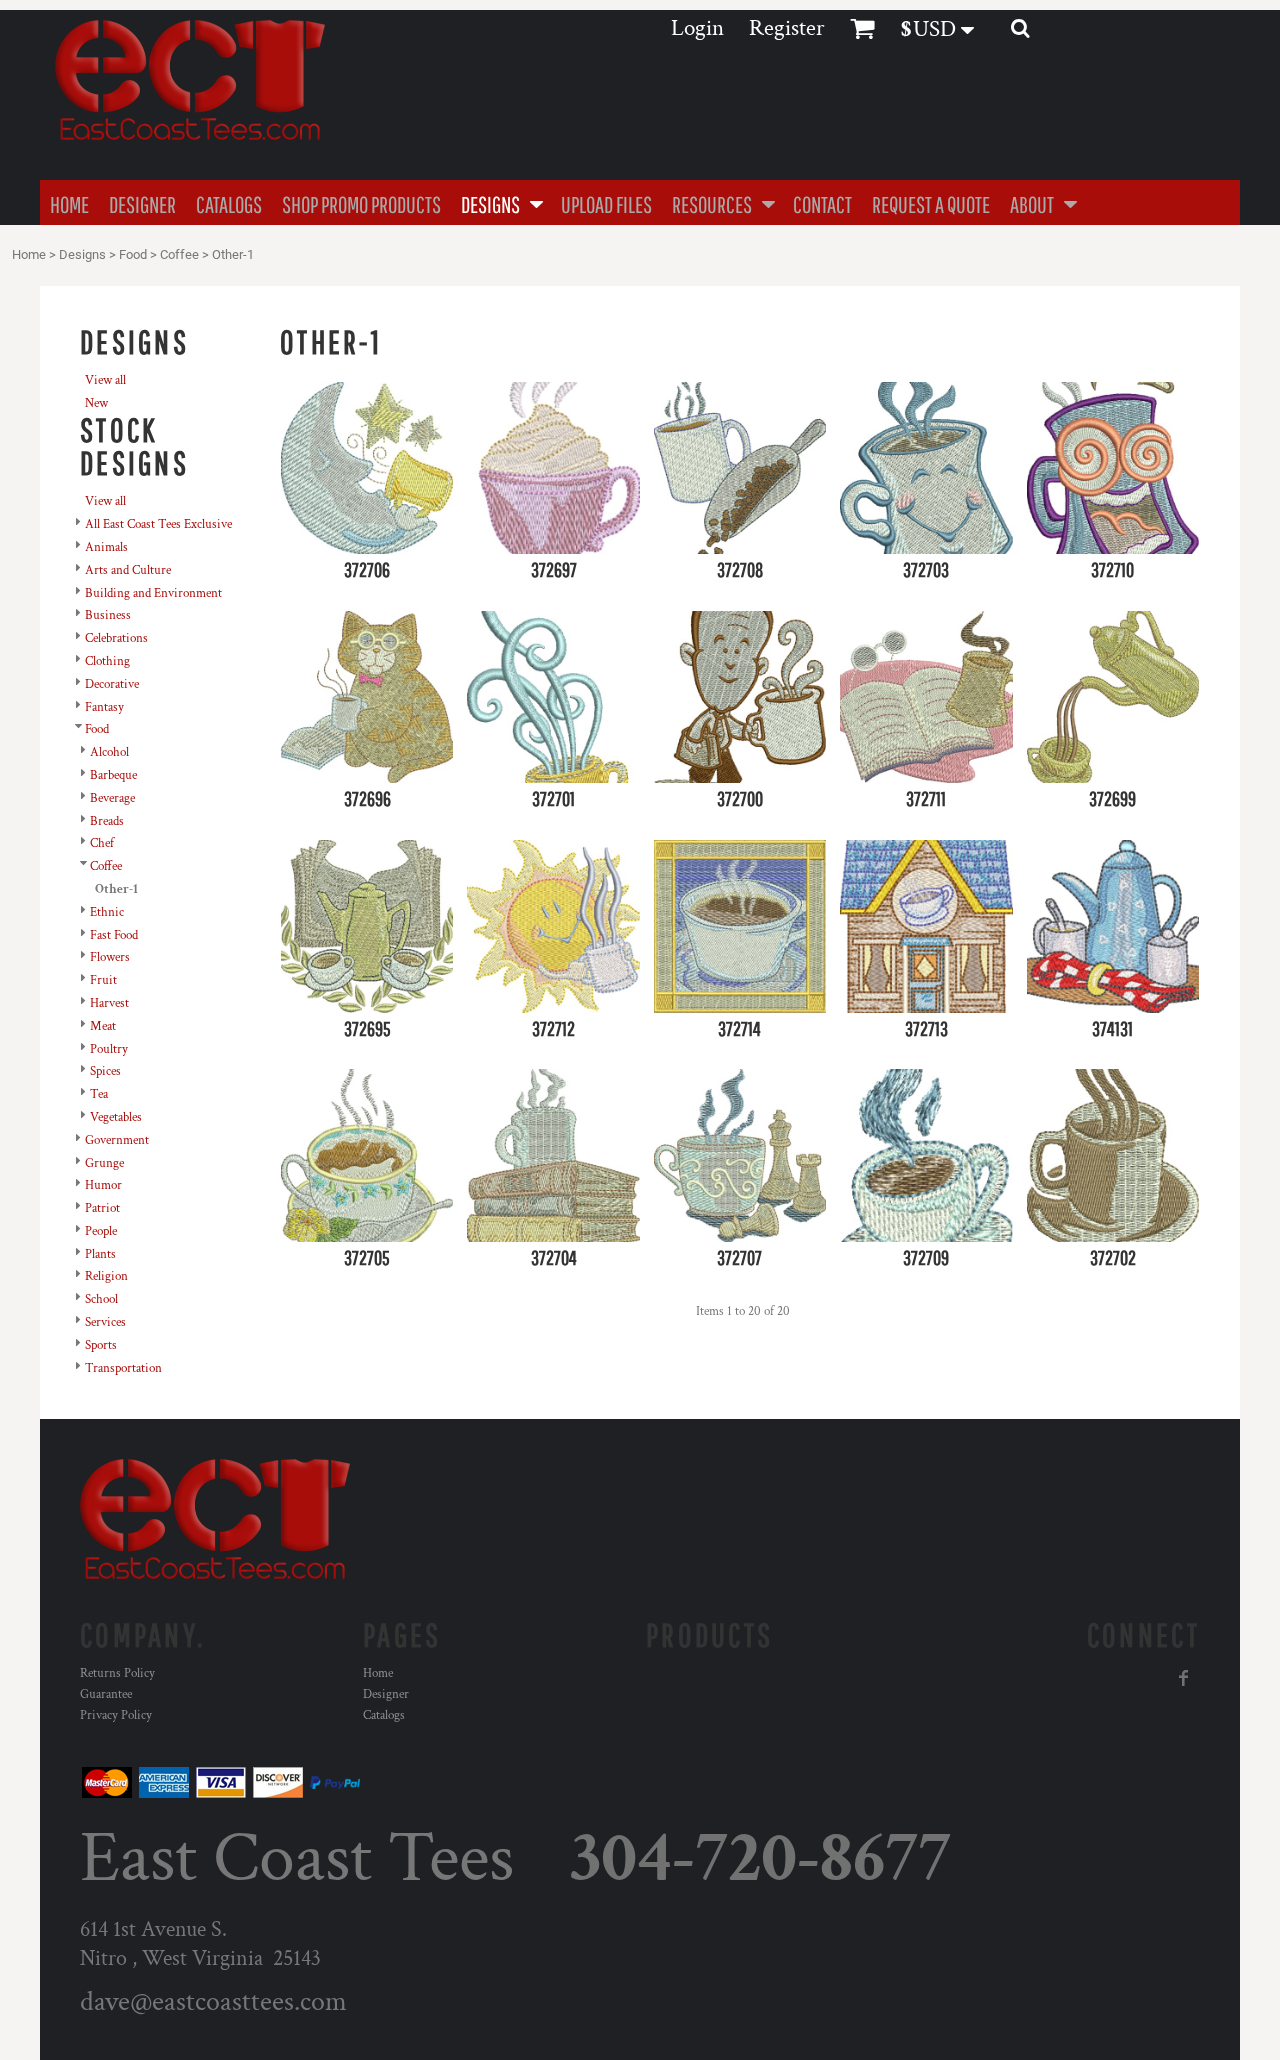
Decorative (112, 684)
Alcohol (109, 752)
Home (29, 254)
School (101, 1299)
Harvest (109, 1003)
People (101, 1231)
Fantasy (104, 707)
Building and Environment (153, 593)
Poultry (109, 1049)
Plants (100, 1254)
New (96, 403)
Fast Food (114, 935)
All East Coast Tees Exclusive (158, 524)
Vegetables (116, 1117)
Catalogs (384, 1715)
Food (133, 254)
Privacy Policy (116, 1715)
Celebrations (116, 638)
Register (787, 28)
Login (697, 28)
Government (117, 1140)
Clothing (107, 661)
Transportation (123, 1368)
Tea (99, 1094)
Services (105, 1322)
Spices (105, 1071)
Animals (106, 547)
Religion (106, 1276)
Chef (102, 843)
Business (108, 615)
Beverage (112, 798)
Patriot (102, 1208)
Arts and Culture (128, 570)
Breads (107, 821)
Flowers (110, 957)
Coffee (179, 254)
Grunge (104, 1163)
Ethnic (107, 912)
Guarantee (106, 1694)
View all (105, 380)
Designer (386, 1694)
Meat (103, 1026)
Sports (101, 1345)
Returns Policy (117, 1673)
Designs (82, 254)
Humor (103, 1185)
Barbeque (113, 775)
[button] (501, 202)
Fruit (103, 980)
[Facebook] (1184, 1678)
